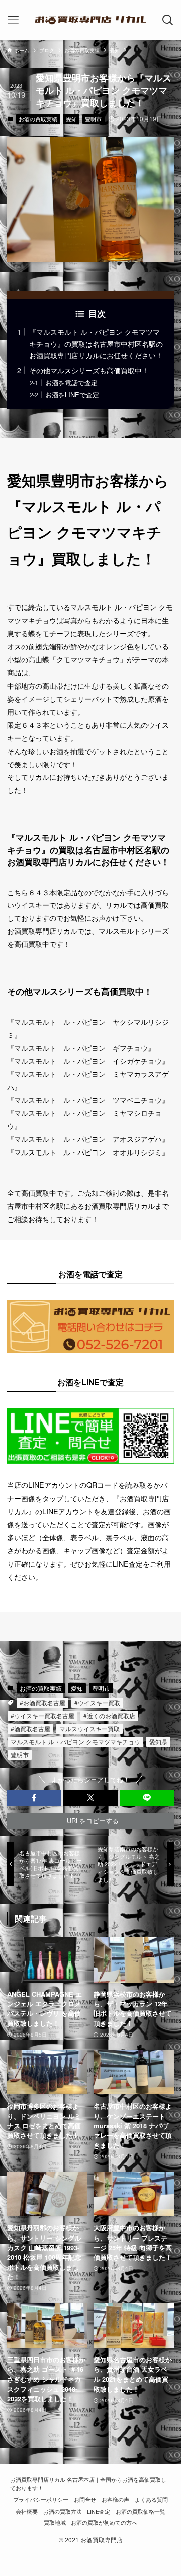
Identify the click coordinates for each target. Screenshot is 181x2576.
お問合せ (85, 2500)
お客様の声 (115, 2500)
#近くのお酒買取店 (109, 1715)
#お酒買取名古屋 (42, 1702)
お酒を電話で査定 (71, 383)
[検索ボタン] (168, 20)
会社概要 (27, 2511)
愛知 (71, 119)
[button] (34, 1798)
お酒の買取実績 (38, 119)
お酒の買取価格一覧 (141, 2511)
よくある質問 (151, 2500)
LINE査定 (99, 2511)
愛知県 (158, 1742)
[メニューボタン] (13, 20)
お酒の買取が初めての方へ (104, 2522)
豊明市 (93, 119)
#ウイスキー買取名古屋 (42, 1715)
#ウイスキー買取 (97, 1702)
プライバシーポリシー (41, 2500)
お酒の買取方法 (63, 2511)
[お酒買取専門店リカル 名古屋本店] (90, 20)
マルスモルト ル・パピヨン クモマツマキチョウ (75, 1742)
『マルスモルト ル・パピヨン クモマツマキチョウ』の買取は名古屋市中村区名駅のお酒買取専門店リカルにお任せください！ (96, 343)
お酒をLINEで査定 (72, 395)
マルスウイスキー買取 (89, 1728)
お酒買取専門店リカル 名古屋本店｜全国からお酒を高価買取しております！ (88, 2484)
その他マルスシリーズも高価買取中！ (89, 370)
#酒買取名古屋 (30, 1728)
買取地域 (55, 2522)
